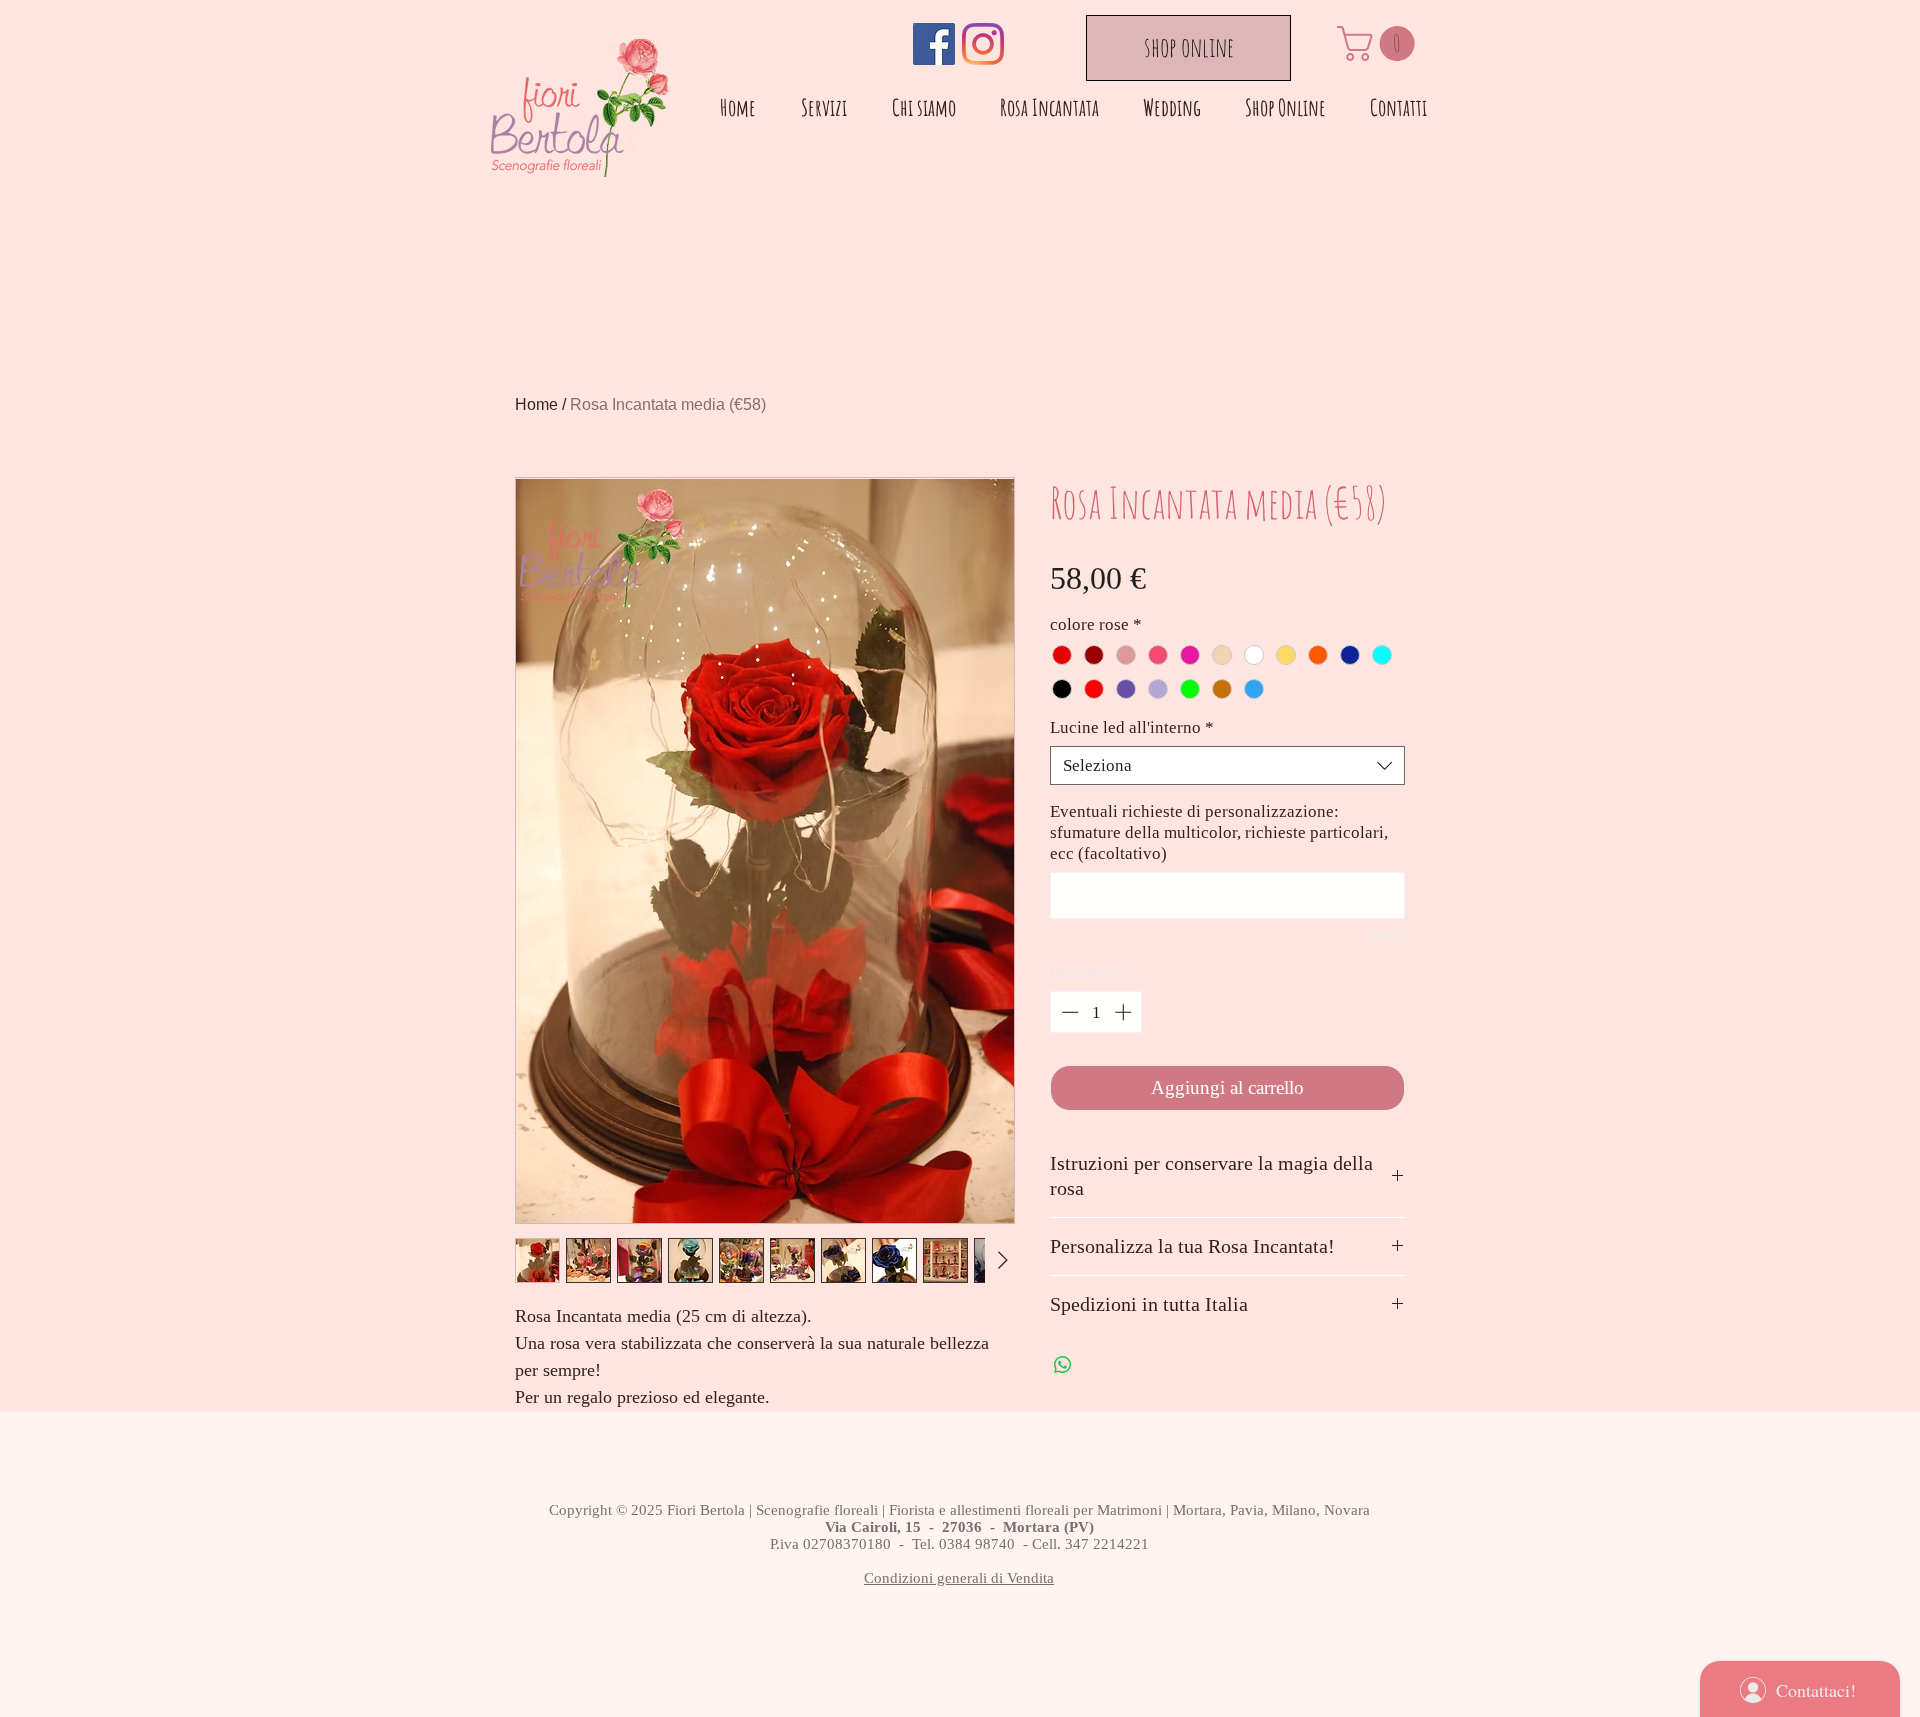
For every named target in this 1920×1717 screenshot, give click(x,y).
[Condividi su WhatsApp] (1063, 1365)
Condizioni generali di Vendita (959, 1578)
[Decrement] (1068, 1012)
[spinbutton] (1096, 1012)
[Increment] (1125, 1012)
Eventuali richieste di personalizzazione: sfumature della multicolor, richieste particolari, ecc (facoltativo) (1219, 832)
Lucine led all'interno (1132, 727)
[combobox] (1227, 765)
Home (536, 404)
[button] (1380, 43)
